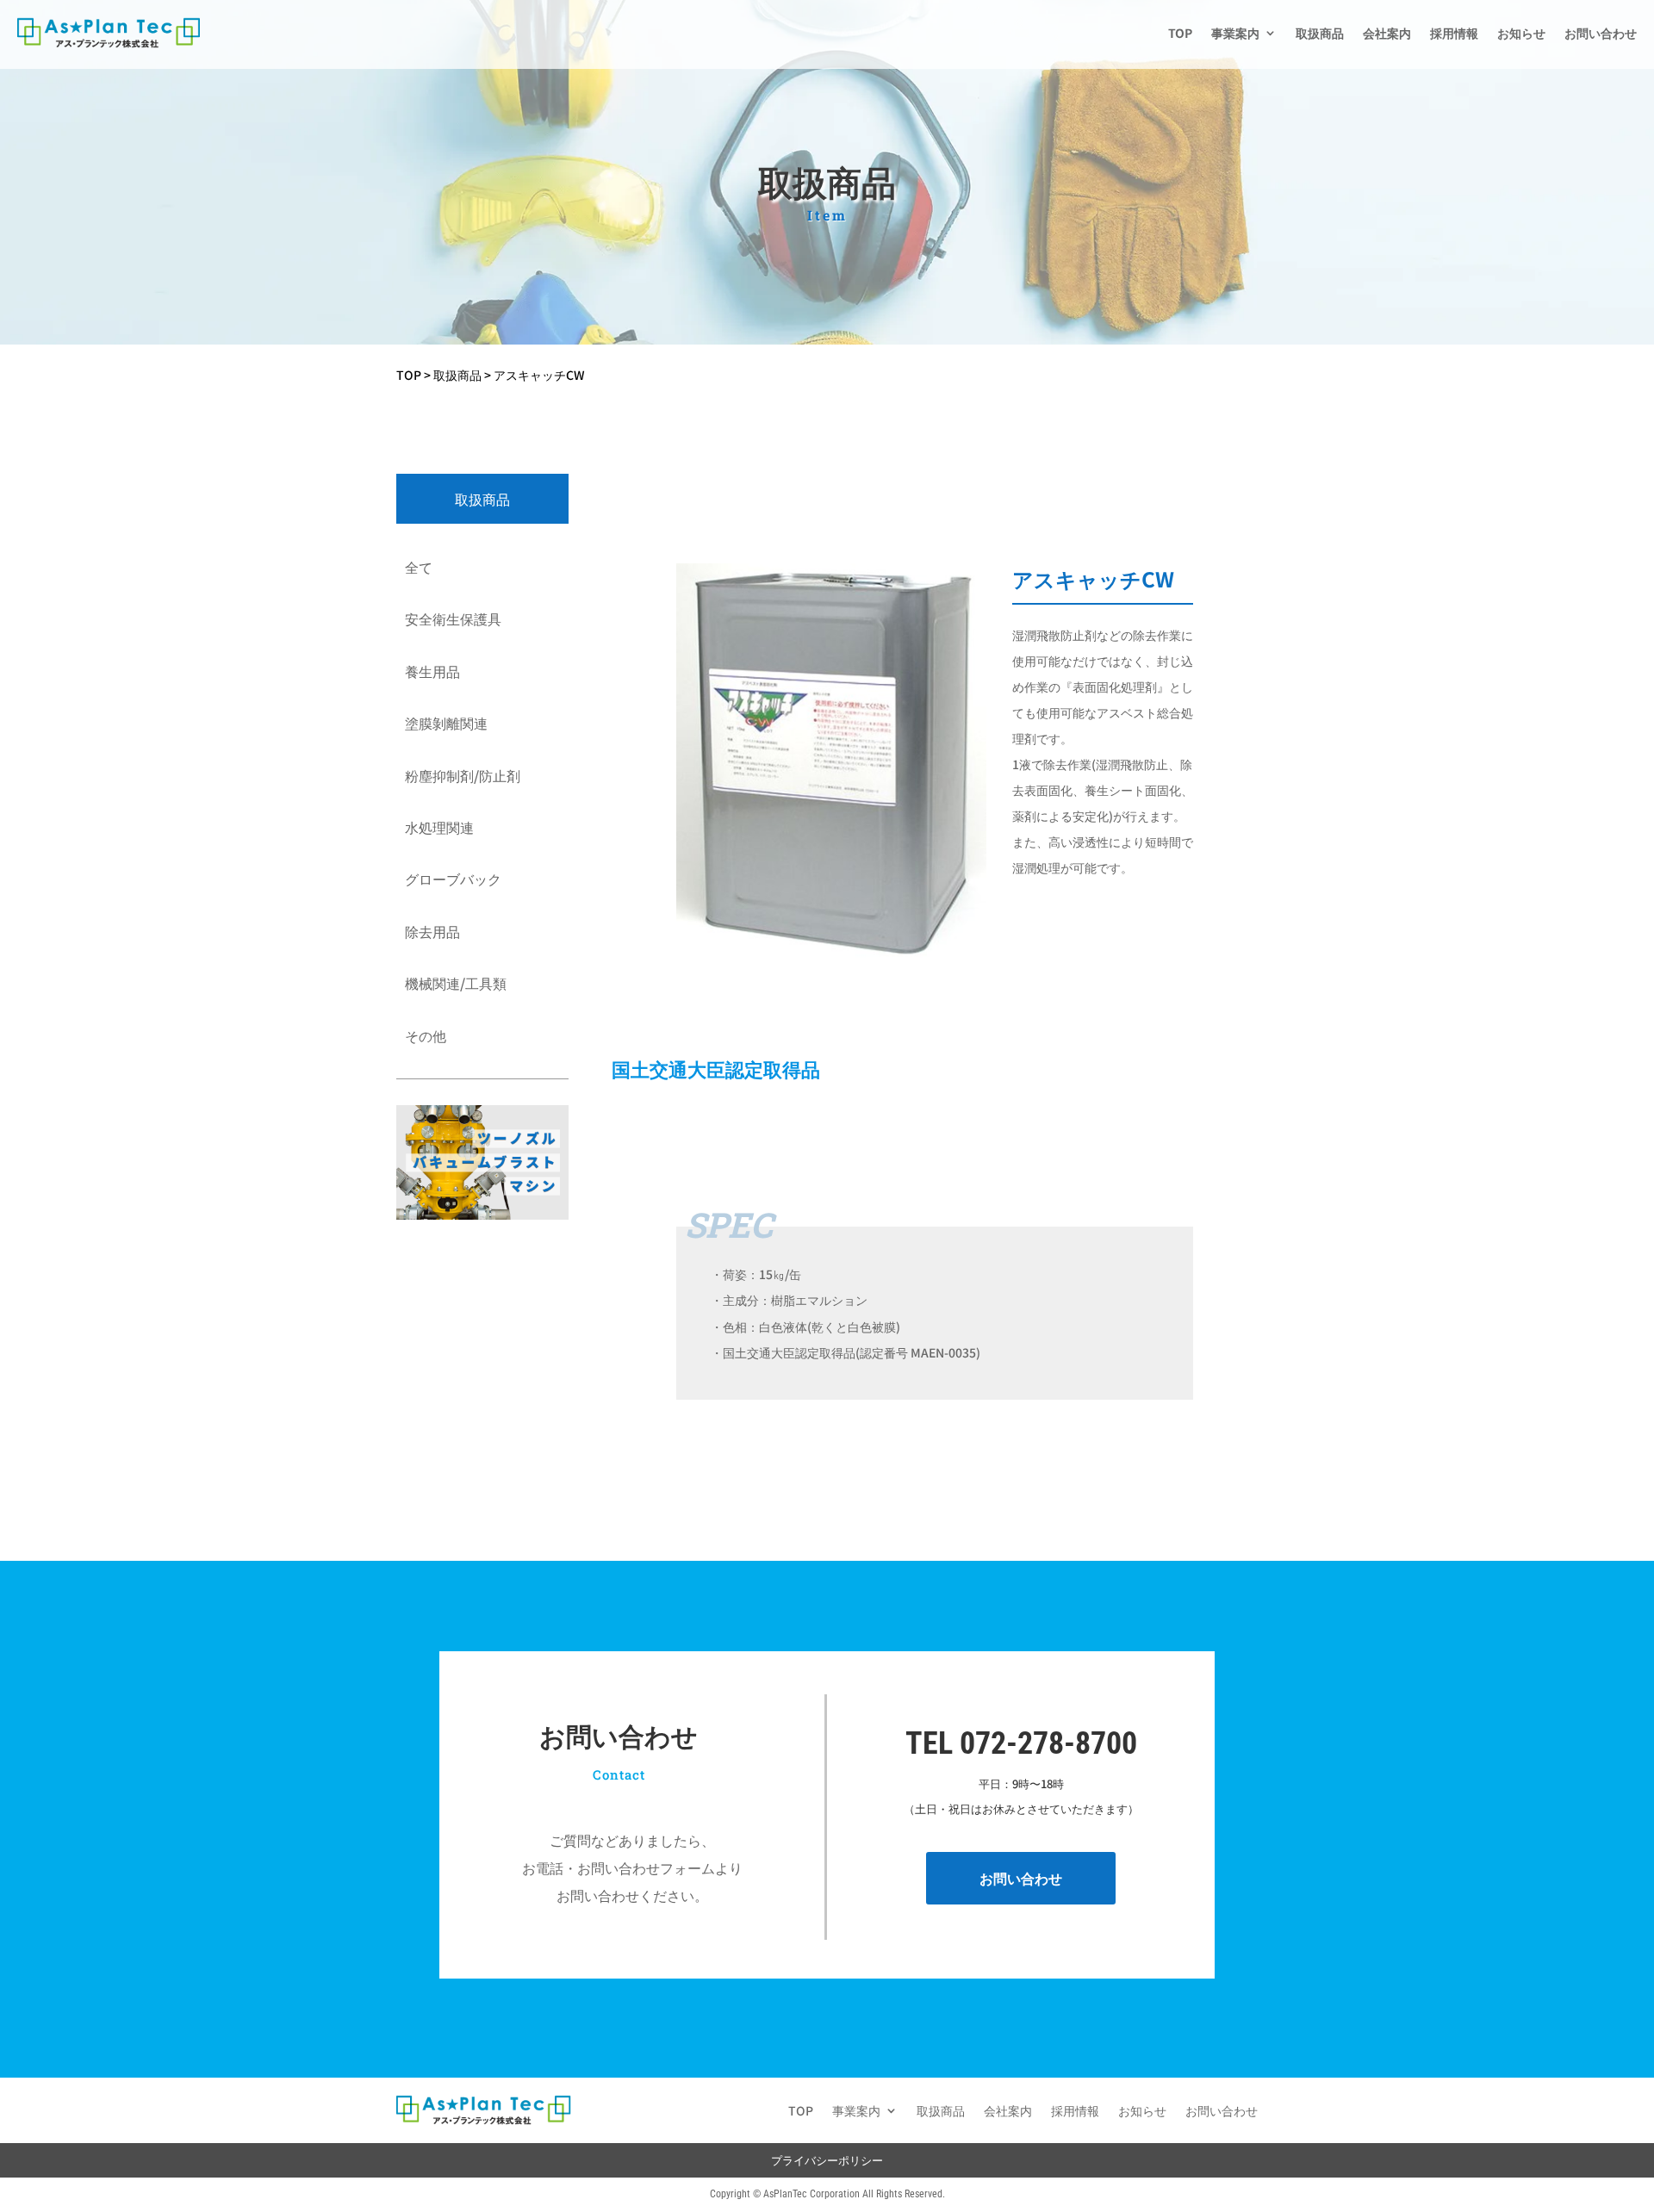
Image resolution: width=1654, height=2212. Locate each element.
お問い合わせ (1601, 33)
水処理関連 (439, 827)
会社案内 (1387, 33)
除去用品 (432, 931)
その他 (426, 1035)
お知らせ (1521, 33)
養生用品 (432, 671)
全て (419, 567)
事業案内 (1235, 33)
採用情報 (1454, 33)
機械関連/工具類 (456, 983)
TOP (1180, 33)
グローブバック (453, 879)
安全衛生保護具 (453, 618)
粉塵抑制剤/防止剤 (463, 775)
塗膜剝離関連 (446, 723)
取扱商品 (1320, 33)
